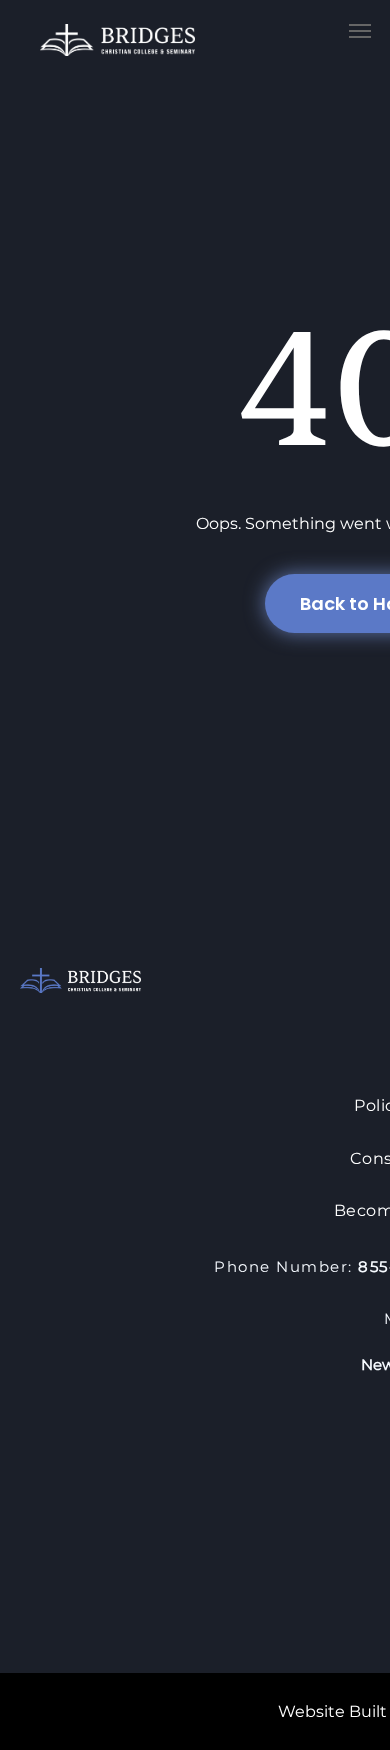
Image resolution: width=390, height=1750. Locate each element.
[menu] (360, 31)
